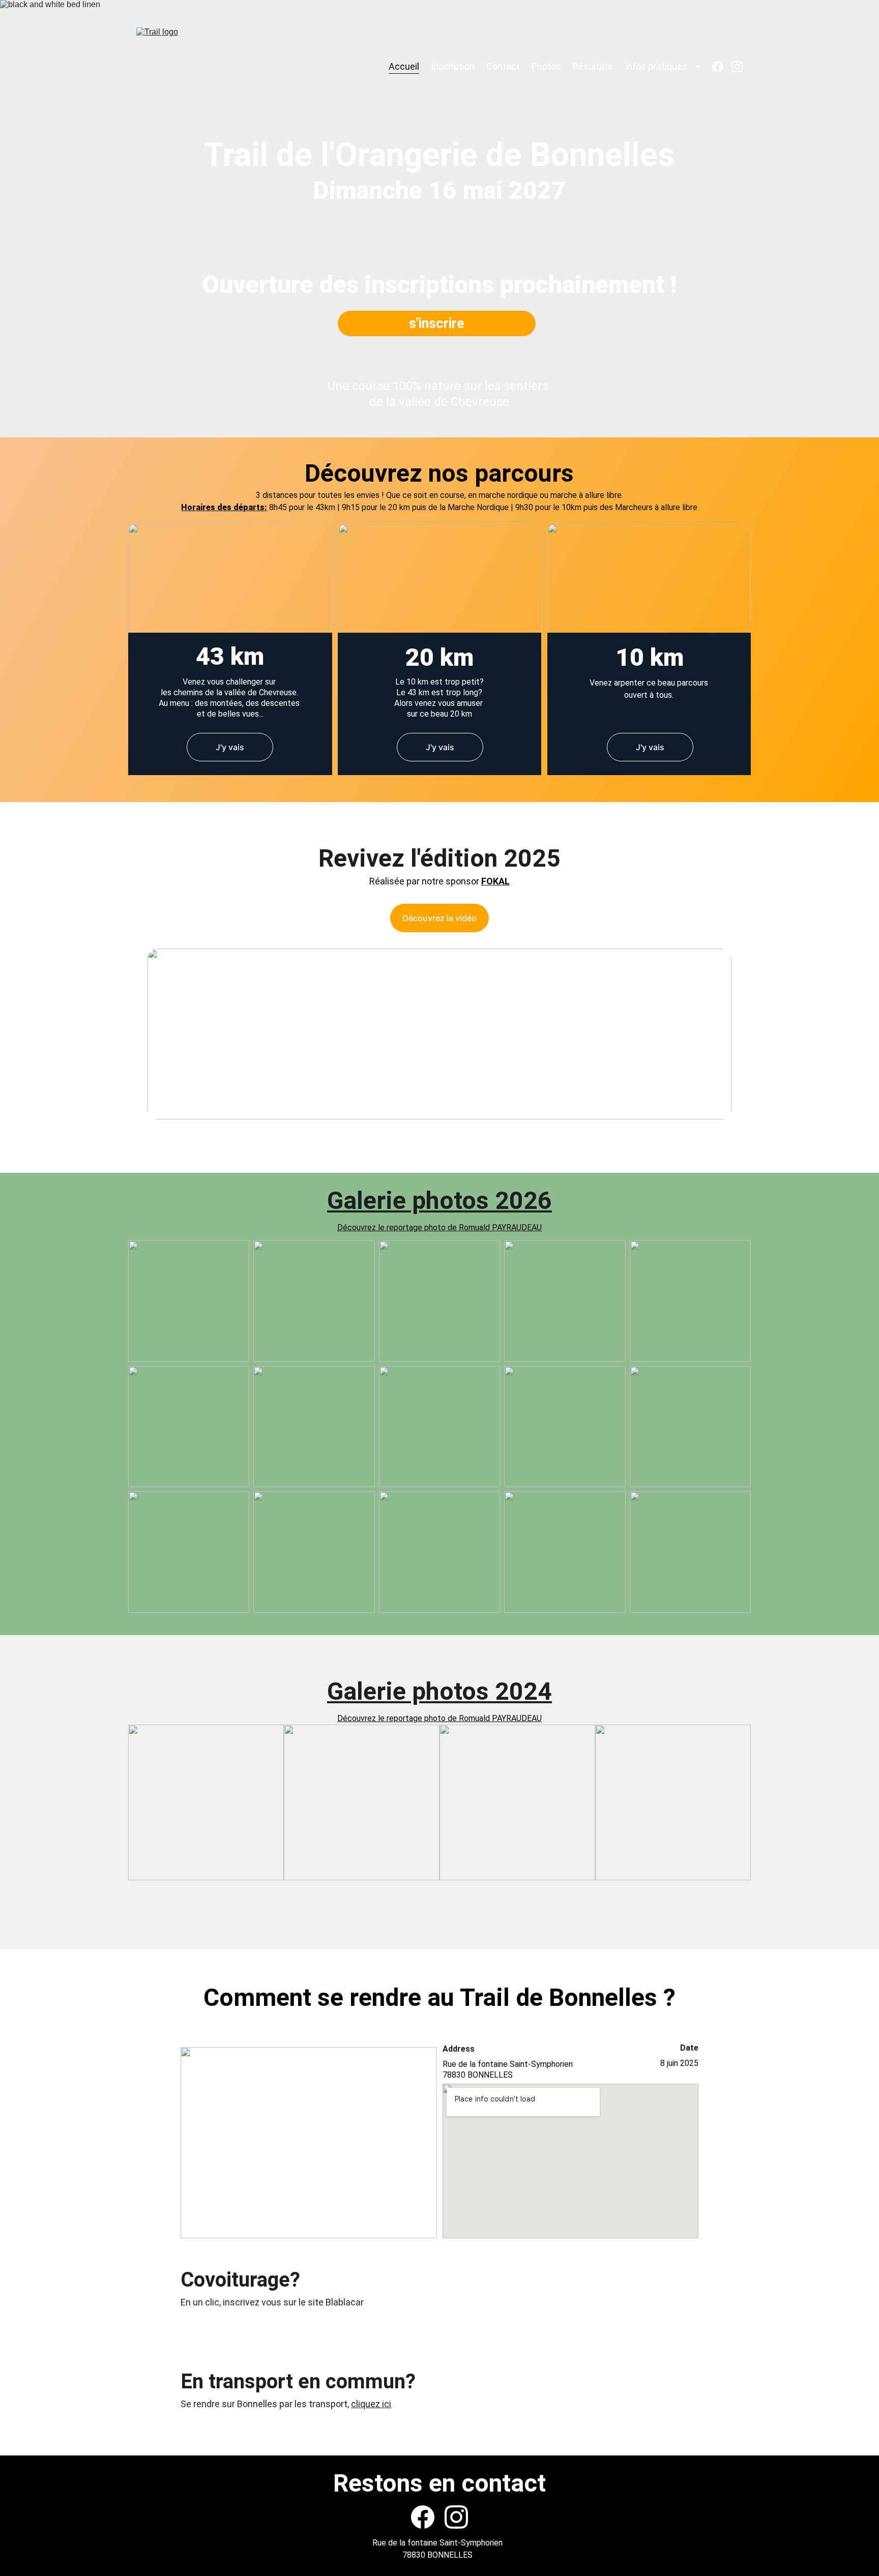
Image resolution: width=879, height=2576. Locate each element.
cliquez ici (371, 2404)
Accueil (404, 67)
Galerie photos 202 (432, 1201)
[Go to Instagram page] (737, 67)
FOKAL (495, 881)
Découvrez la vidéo (439, 918)
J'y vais (230, 747)
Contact (503, 67)
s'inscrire (436, 323)
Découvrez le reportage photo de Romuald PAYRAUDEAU (439, 1227)
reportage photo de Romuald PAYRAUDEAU (464, 1718)
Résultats (593, 67)
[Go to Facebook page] (722, 67)
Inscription (453, 67)
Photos (546, 67)
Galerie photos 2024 (439, 1691)
